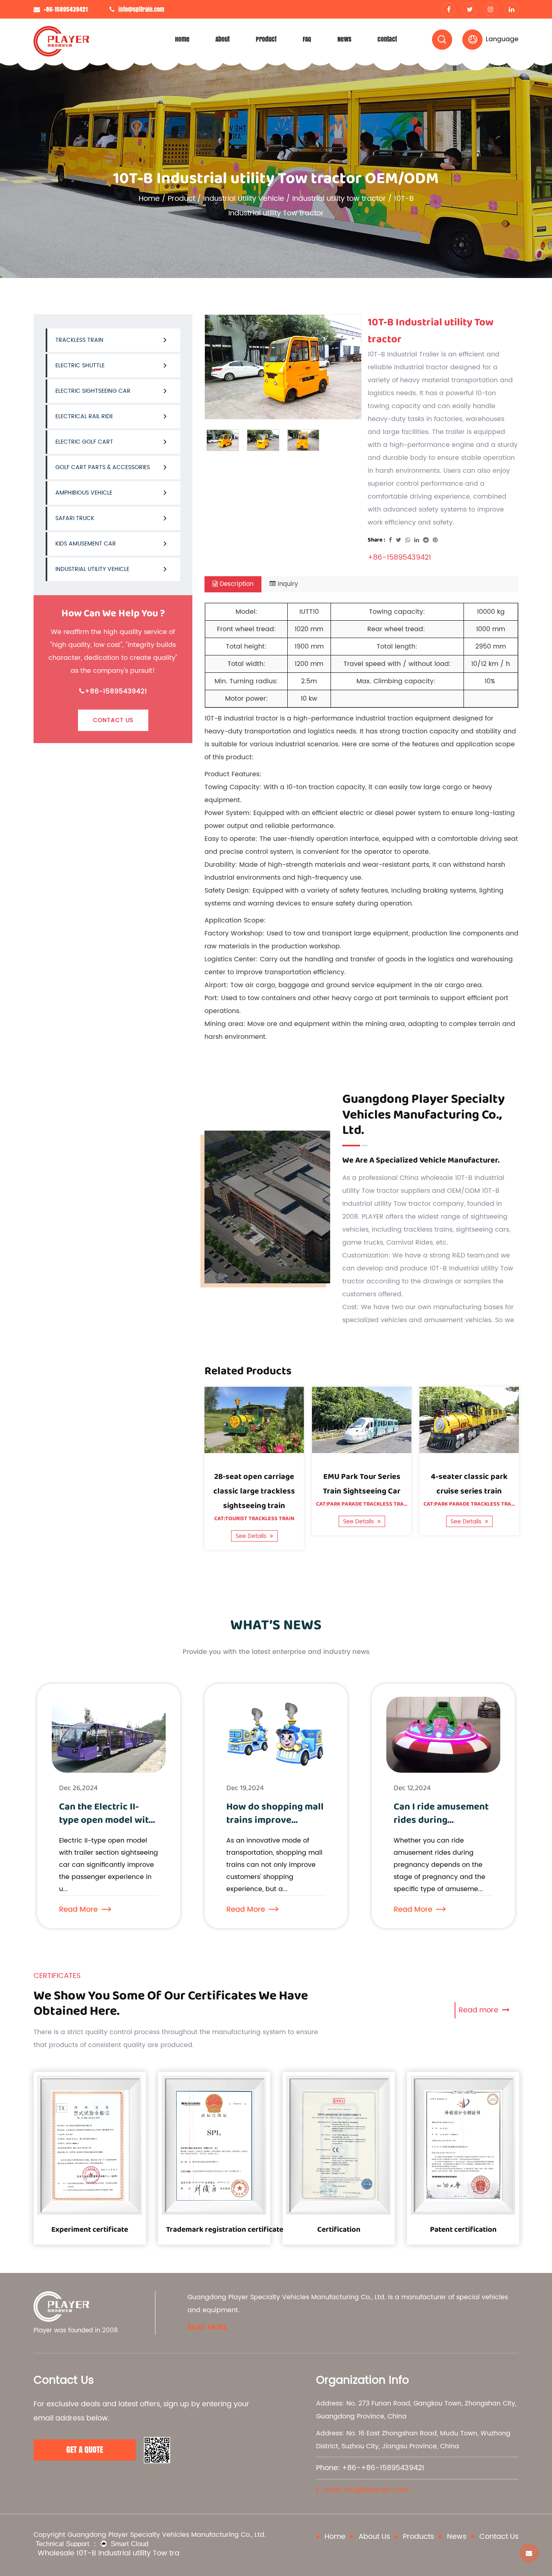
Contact (387, 39)
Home (182, 39)
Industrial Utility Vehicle (244, 199)
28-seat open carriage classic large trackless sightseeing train (254, 1491)
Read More (78, 1909)
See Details (252, 1536)
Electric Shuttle (80, 365)
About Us (374, 2537)
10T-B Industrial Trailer (403, 354)
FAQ (307, 39)
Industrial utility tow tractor (339, 199)
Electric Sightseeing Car (93, 391)
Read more (479, 2010)
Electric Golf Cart (84, 442)
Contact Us (113, 720)
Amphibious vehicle (84, 493)
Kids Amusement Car (86, 544)
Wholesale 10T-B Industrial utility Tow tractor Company (108, 2553)
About (222, 39)
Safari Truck (75, 518)
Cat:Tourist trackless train (254, 1519)
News (344, 39)
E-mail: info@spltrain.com (362, 2490)
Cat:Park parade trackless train (362, 1504)
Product (266, 39)
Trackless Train (79, 340)
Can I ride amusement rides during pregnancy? (441, 1820)
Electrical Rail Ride (84, 416)
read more (208, 2328)
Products (418, 2537)
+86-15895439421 (116, 691)
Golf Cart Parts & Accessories (103, 467)
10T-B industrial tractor (241, 718)
